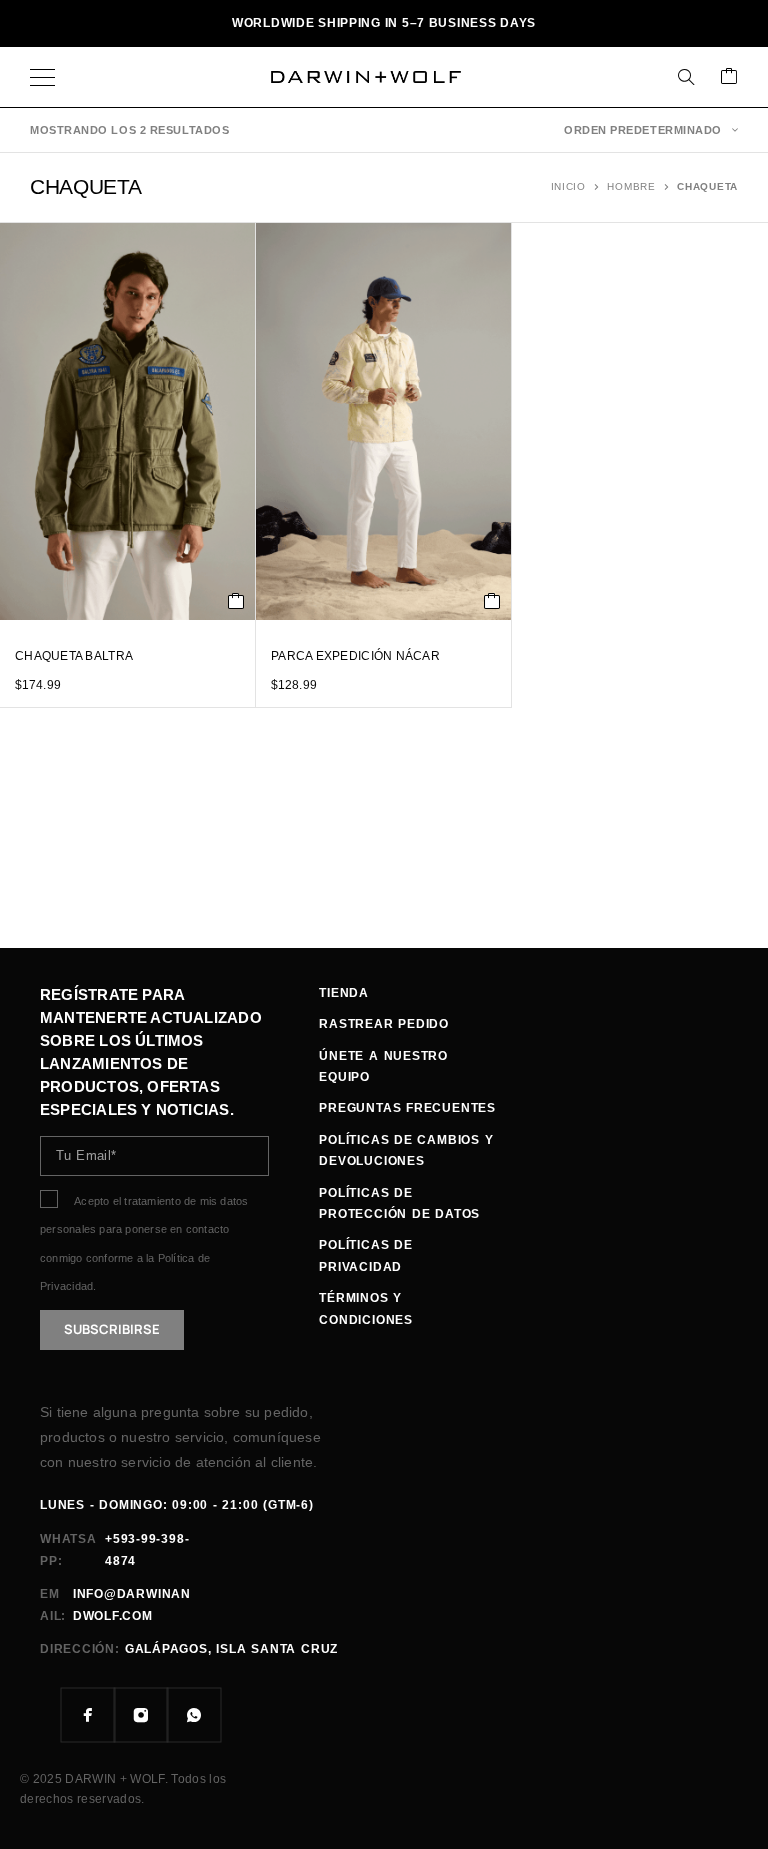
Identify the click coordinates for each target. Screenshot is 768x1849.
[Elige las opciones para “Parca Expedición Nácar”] (492, 601)
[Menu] (42, 77)
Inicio (568, 186)
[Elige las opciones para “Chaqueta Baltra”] (236, 601)
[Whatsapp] (194, 1715)
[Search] (686, 77)
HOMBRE (631, 186)
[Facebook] (88, 1715)
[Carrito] (729, 77)
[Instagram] (141, 1715)
